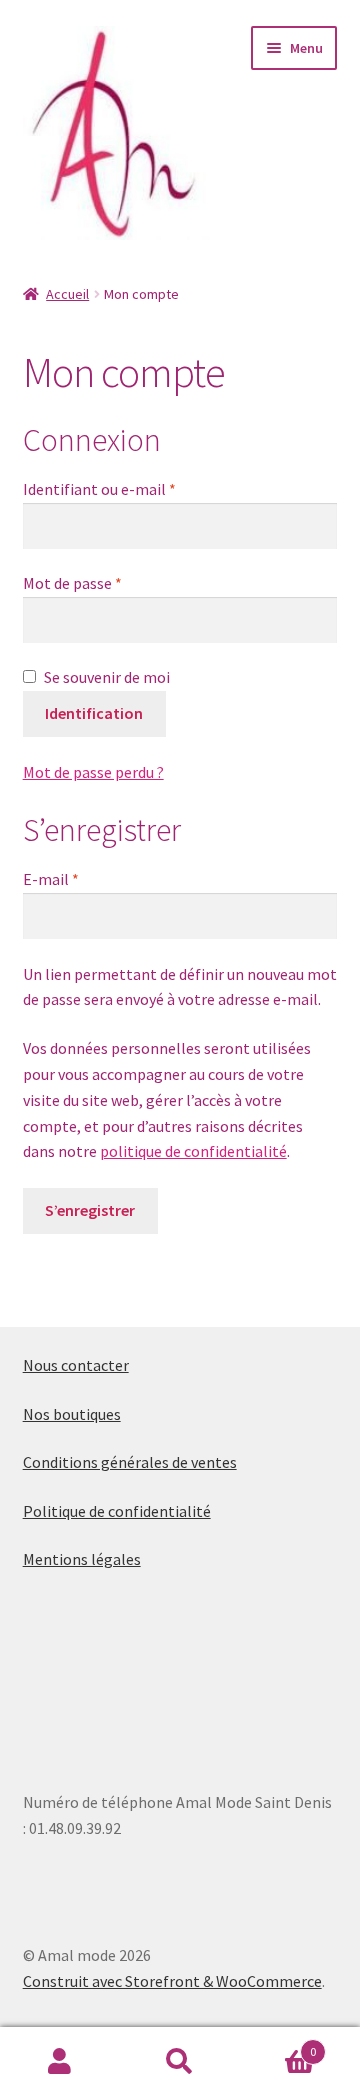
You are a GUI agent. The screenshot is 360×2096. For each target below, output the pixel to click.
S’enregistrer (90, 1210)
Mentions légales (82, 1559)
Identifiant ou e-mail (99, 489)
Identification (94, 713)
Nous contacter (76, 1365)
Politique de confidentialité (117, 1511)
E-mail (51, 879)
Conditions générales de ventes (130, 1462)
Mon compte (60, 2062)
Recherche (180, 2062)
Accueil (67, 294)
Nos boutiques (72, 1414)
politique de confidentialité (193, 1151)
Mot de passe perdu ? (93, 772)
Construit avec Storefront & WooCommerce (172, 1981)
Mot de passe (72, 583)
